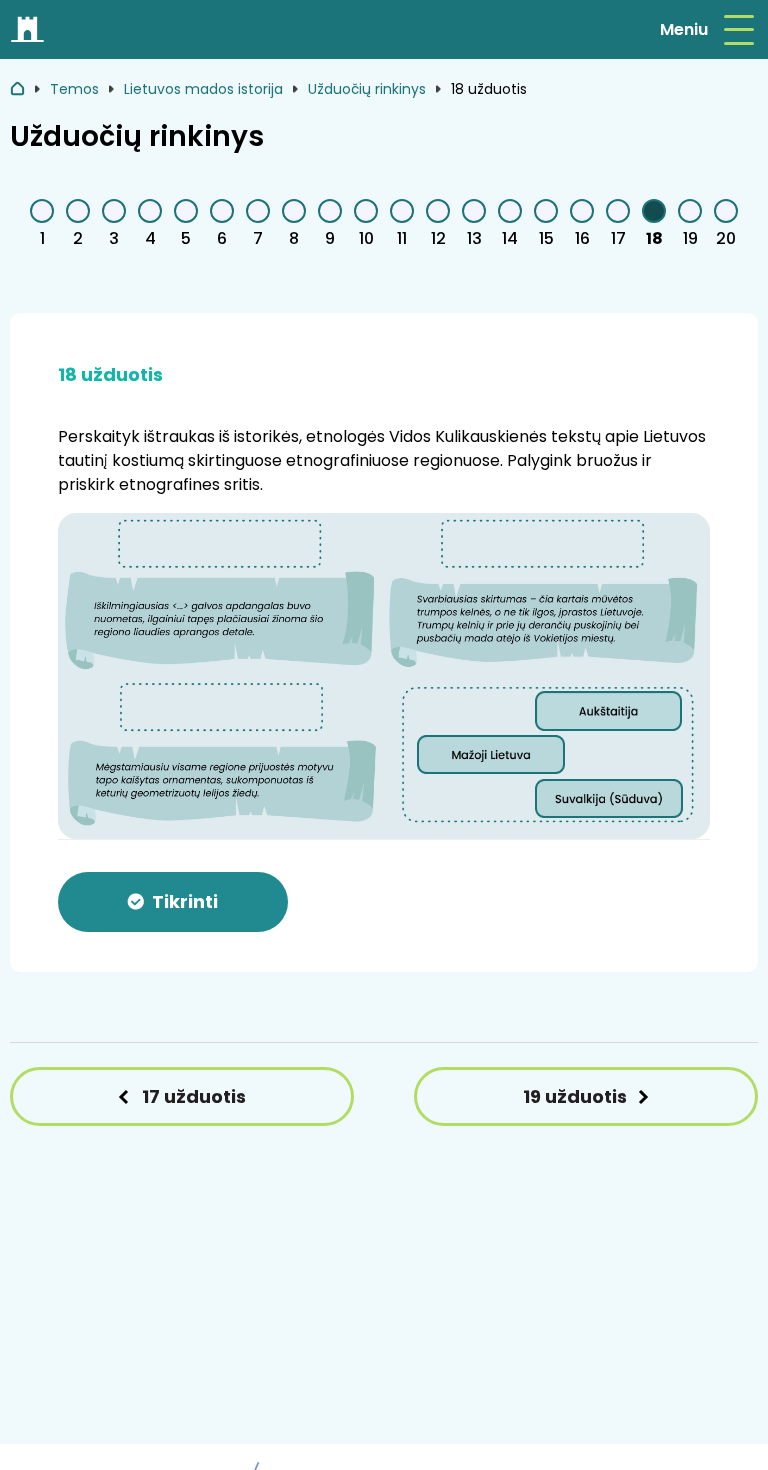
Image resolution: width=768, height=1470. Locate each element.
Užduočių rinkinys (367, 89)
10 (366, 238)
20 (726, 238)
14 (510, 238)
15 (546, 238)
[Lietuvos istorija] (28, 30)
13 (474, 238)
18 (654, 238)
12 (438, 238)
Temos (74, 89)
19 (690, 238)
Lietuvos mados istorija (203, 89)
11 (402, 238)
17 (618, 238)
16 (582, 238)
